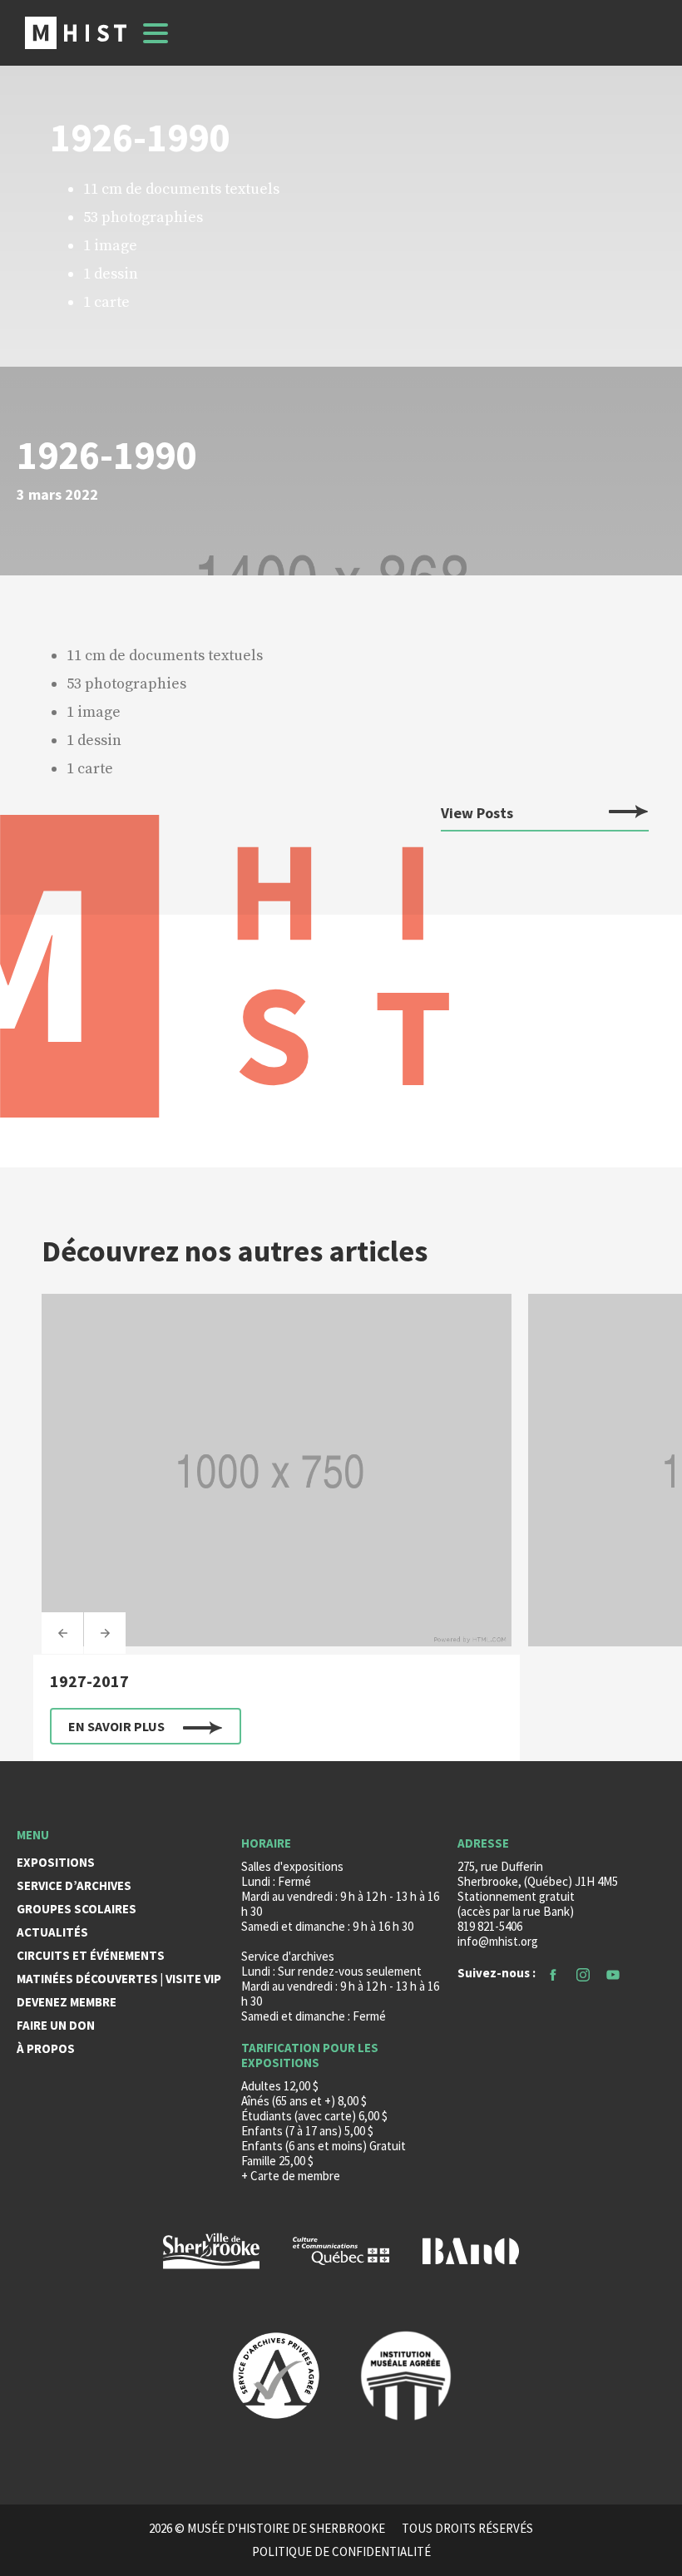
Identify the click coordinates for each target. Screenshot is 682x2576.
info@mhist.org (498, 1941)
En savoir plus (116, 1726)
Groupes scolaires (77, 1909)
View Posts (477, 814)
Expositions (56, 1862)
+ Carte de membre (291, 2176)
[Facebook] (553, 1973)
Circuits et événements (91, 1955)
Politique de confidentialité (341, 2552)
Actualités (52, 1932)
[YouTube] (613, 1973)
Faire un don (56, 2025)
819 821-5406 (490, 1926)
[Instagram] (583, 1973)
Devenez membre (67, 2002)
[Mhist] (76, 33)
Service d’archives (74, 1885)
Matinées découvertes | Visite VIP (119, 1979)
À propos (46, 2048)
